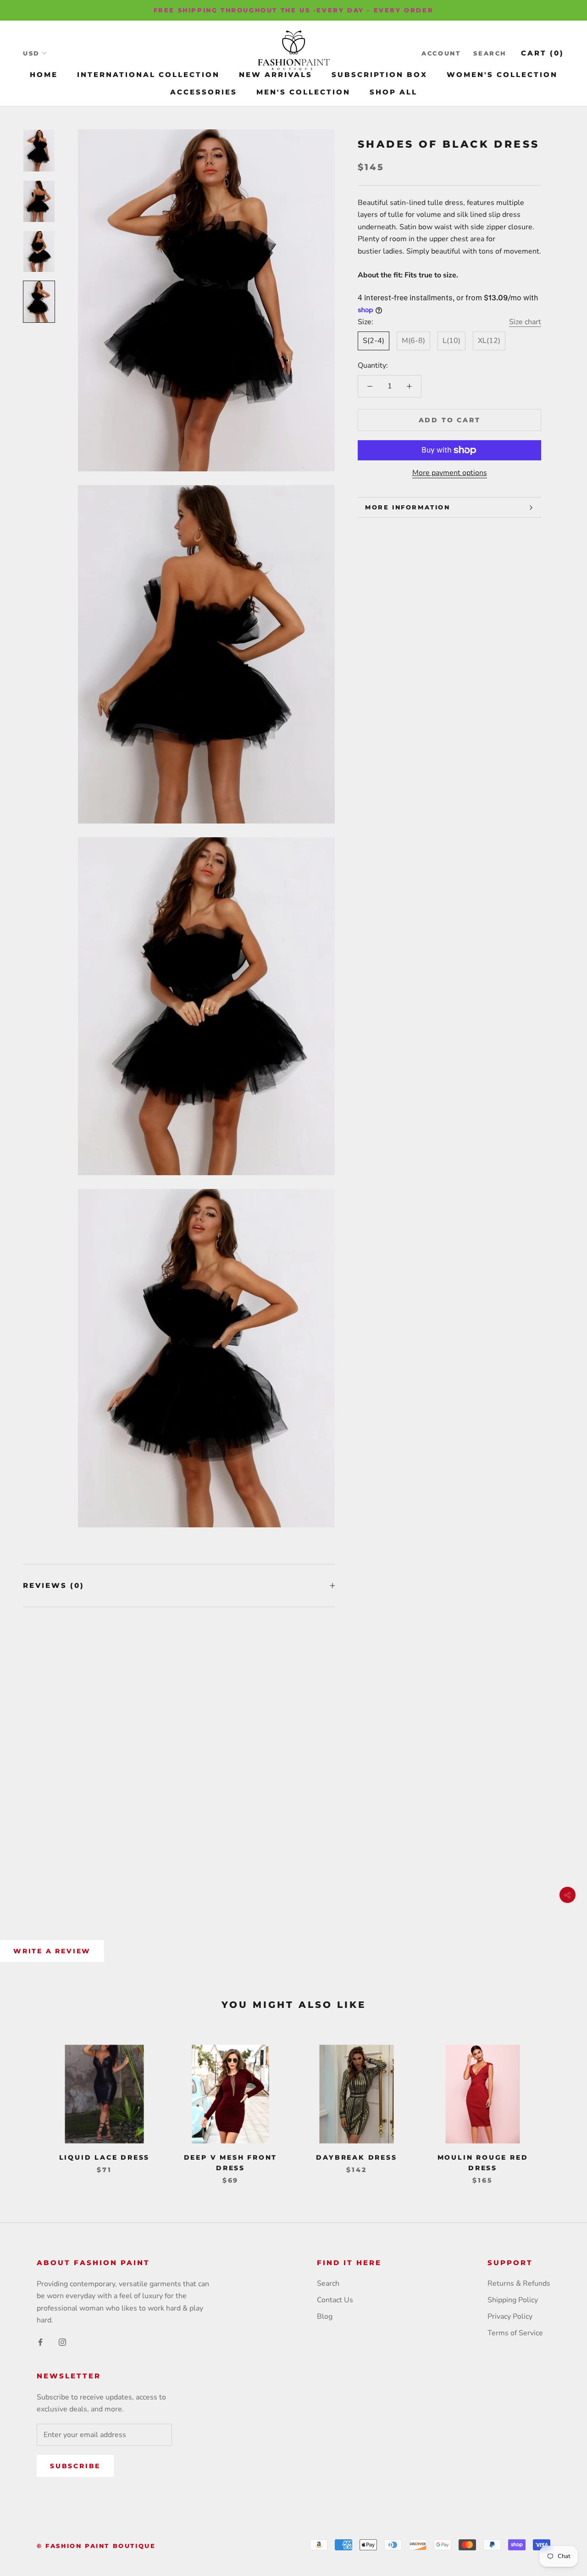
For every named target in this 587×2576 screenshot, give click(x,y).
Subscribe (75, 2466)
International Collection (148, 75)
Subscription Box (379, 75)
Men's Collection (303, 92)
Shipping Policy (513, 2300)
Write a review (52, 1951)
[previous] (29, 2105)
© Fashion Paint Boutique (96, 2546)
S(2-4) (374, 341)
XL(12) (489, 341)
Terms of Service (515, 2333)
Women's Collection (502, 75)
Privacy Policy (510, 2316)
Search (490, 53)
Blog (325, 2316)
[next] (558, 2105)
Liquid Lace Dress (105, 2157)
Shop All (393, 92)
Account (441, 53)
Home (44, 75)
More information (408, 507)
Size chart (525, 322)
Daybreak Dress (356, 2157)
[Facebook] (40, 2342)
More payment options (450, 473)
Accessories (204, 92)
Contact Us (335, 2300)
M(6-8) (413, 341)
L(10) (451, 341)
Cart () (543, 53)
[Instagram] (62, 2342)
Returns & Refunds (519, 2283)
